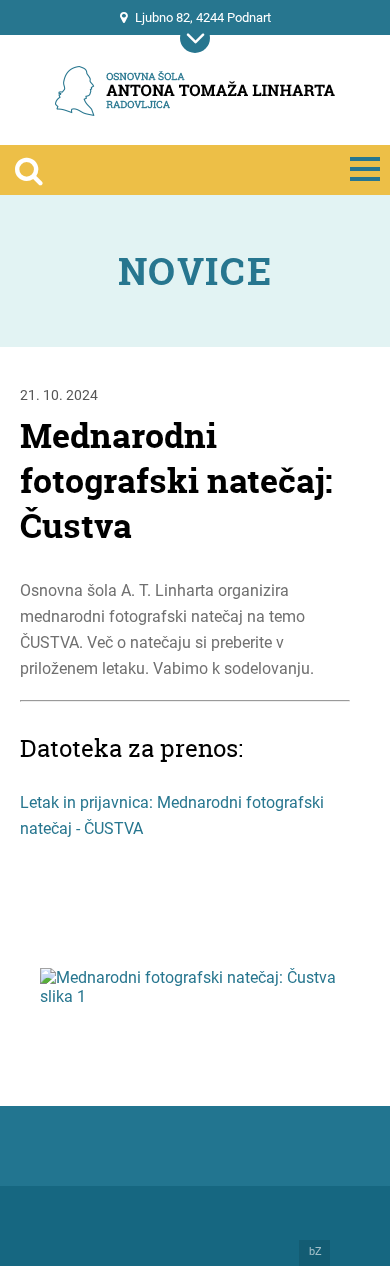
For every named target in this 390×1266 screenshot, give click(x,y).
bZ (314, 1252)
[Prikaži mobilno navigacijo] (195, 38)
